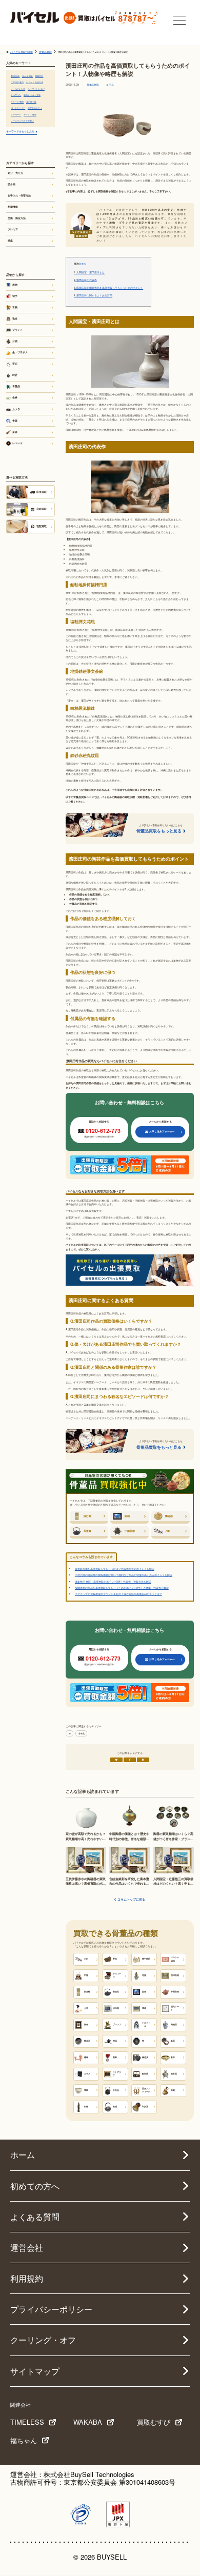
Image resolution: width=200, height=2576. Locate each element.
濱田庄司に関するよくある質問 (93, 295)
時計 (15, 375)
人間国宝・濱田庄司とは (89, 272)
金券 (15, 397)
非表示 (83, 264)
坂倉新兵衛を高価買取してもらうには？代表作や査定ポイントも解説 (115, 1569)
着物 (15, 285)
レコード (17, 443)
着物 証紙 (15, 76)
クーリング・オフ (43, 2340)
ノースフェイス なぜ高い (22, 121)
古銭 (15, 307)
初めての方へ (35, 2186)
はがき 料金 (27, 76)
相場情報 (13, 207)
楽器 (15, 432)
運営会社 (27, 2248)
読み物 (12, 184)
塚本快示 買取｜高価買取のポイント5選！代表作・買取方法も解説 (113, 1581)
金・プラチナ (20, 352)
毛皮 (15, 318)
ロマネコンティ (35, 108)
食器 (15, 421)
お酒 (15, 341)
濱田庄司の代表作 (85, 280)
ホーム (23, 2155)
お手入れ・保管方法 (19, 195)
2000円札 (39, 76)
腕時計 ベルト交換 (32, 95)
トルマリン (16, 95)
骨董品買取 (93, 85)
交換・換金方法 (17, 218)
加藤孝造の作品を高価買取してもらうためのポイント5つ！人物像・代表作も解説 (122, 1587)
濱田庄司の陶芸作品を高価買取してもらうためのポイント (108, 288)
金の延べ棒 (31, 102)
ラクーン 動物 (17, 102)
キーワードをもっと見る (20, 131)
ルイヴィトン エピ (36, 89)
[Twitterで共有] (116, 1760)
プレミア (13, 229)
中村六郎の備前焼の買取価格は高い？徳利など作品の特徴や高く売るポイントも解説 (124, 1575)
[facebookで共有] (130, 1760)
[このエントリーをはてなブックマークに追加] (143, 1760)
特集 (10, 241)
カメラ (16, 409)
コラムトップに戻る (131, 1900)
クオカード (16, 114)
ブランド (17, 330)
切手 (15, 296)
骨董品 (82, 1733)
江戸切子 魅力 (17, 82)
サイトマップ (35, 2371)
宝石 (15, 364)
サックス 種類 (30, 114)
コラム (110, 85)
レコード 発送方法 (35, 82)
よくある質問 (35, 2217)
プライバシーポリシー (51, 2309)
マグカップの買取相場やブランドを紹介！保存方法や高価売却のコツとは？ (118, 1594)
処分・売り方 (15, 173)
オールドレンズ (18, 89)
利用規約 (27, 2278)
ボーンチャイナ (18, 108)
